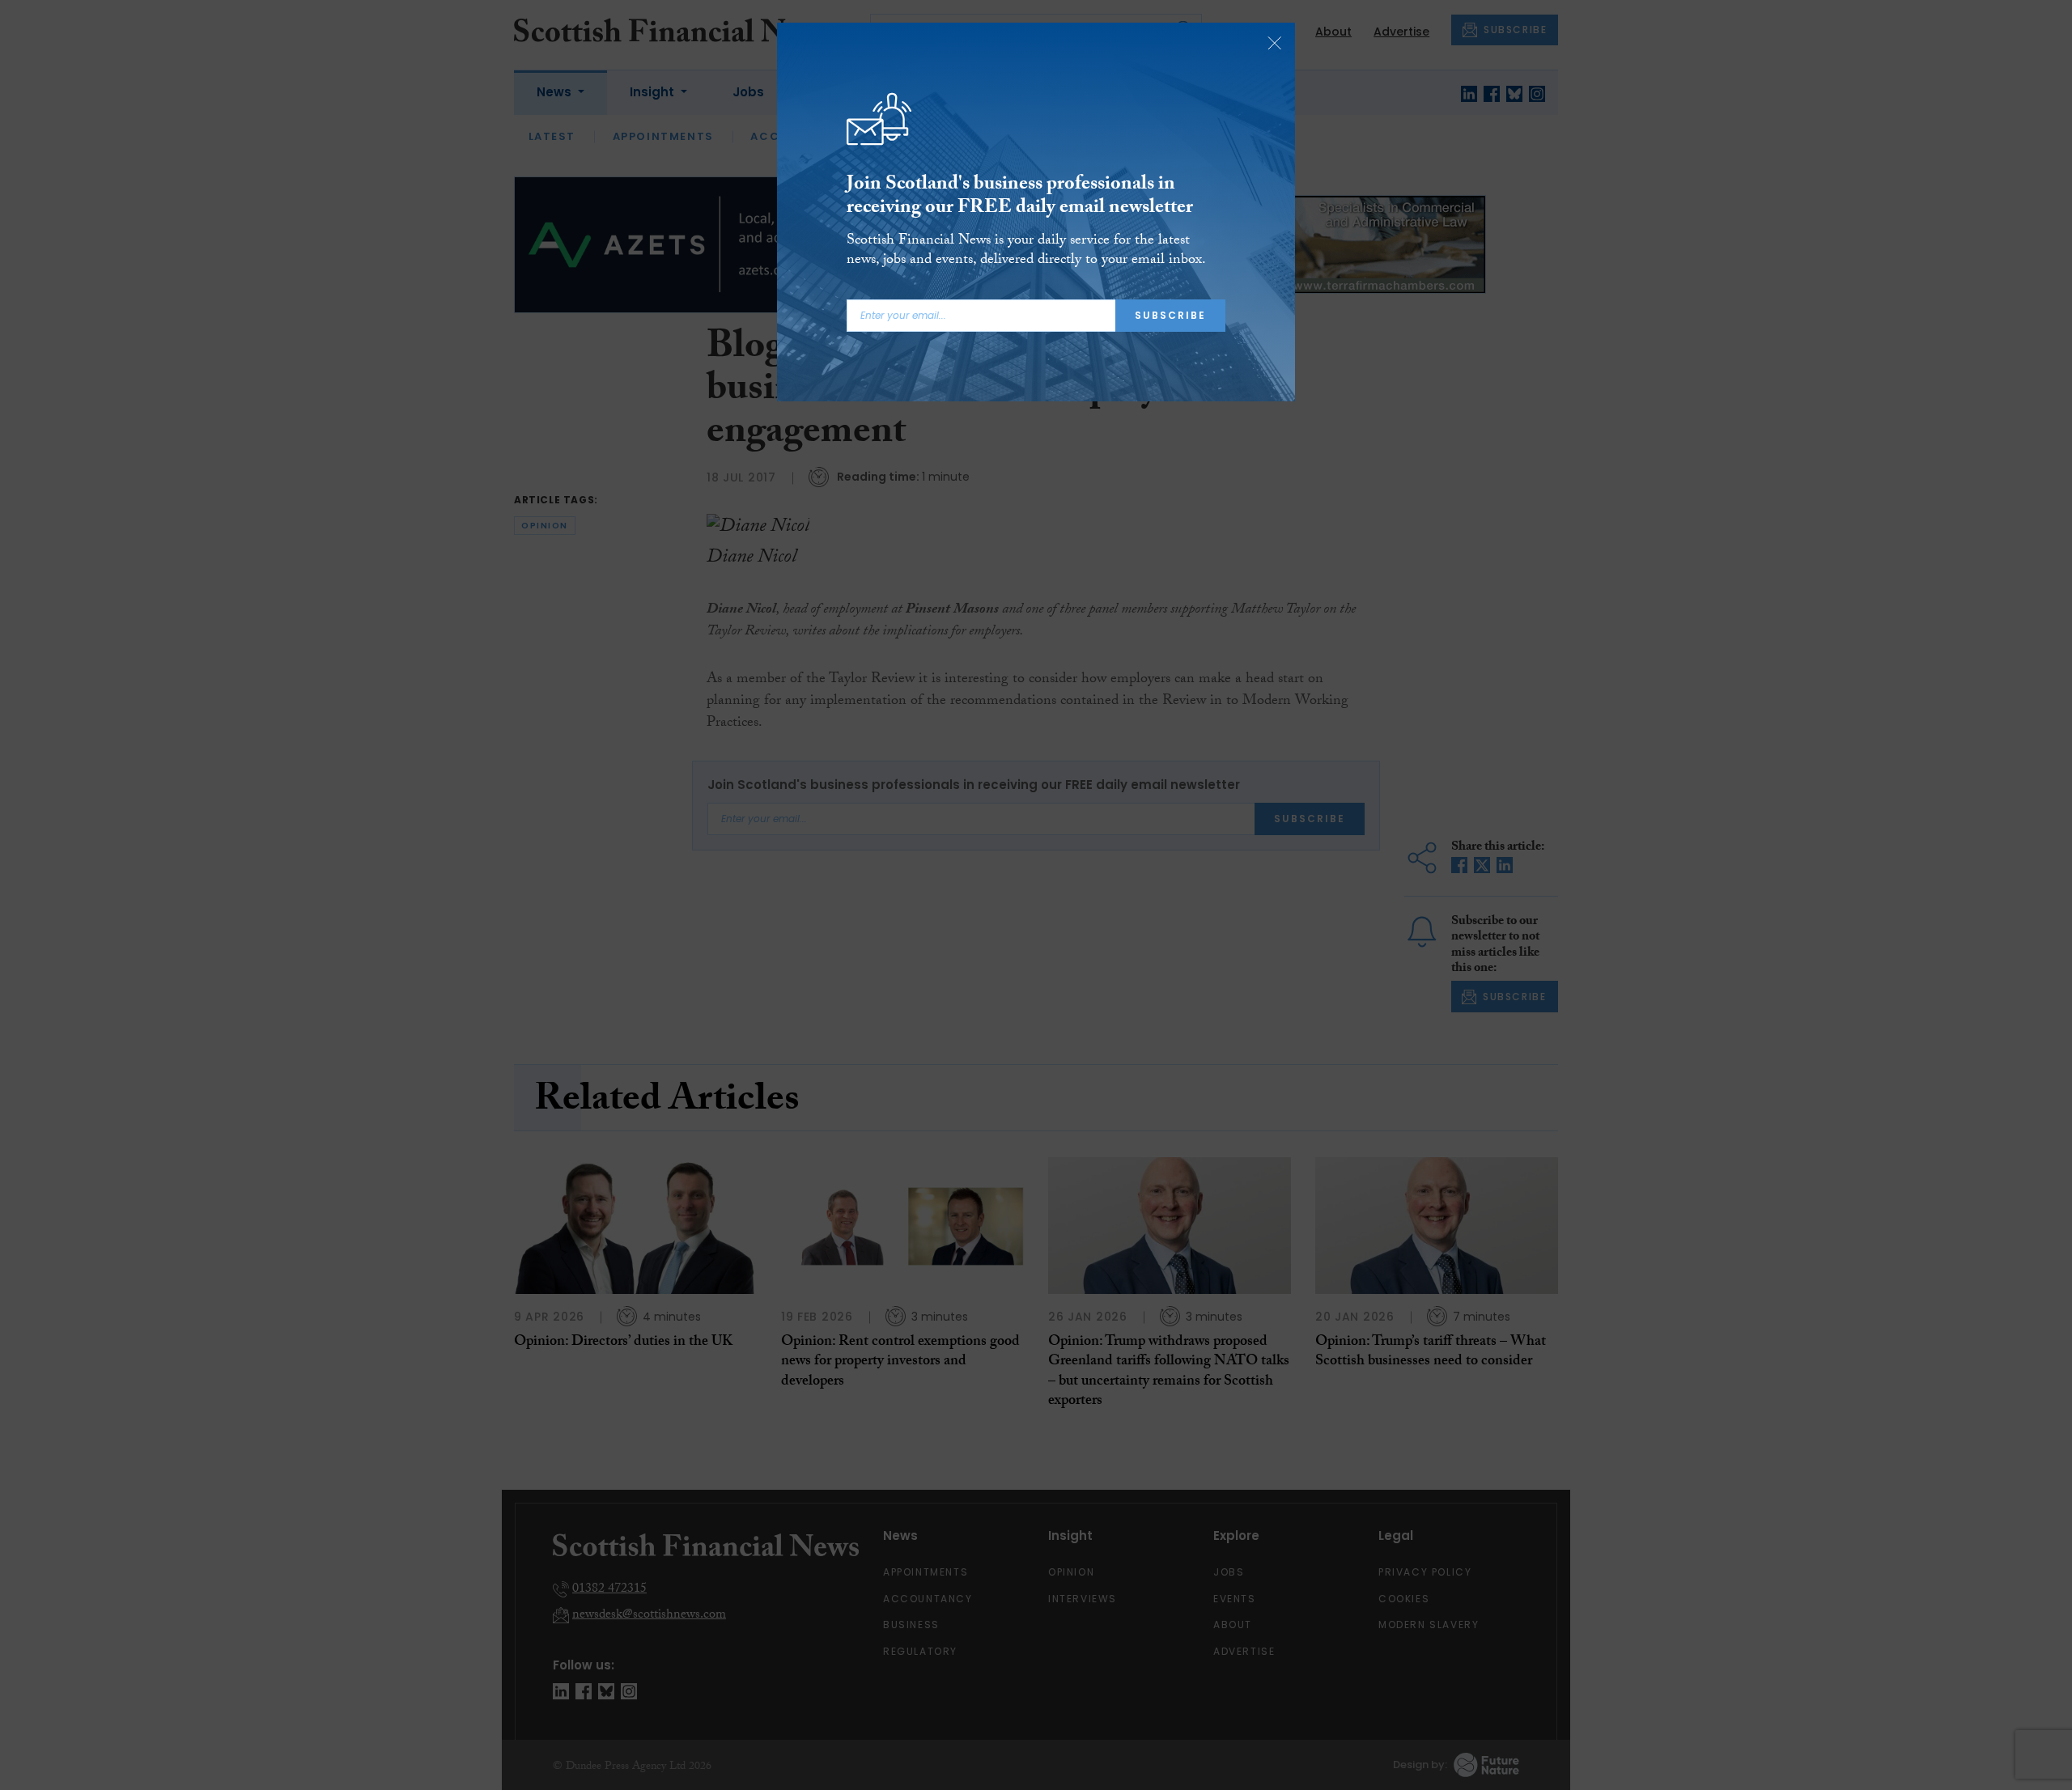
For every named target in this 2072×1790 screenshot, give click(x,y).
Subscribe (1170, 315)
